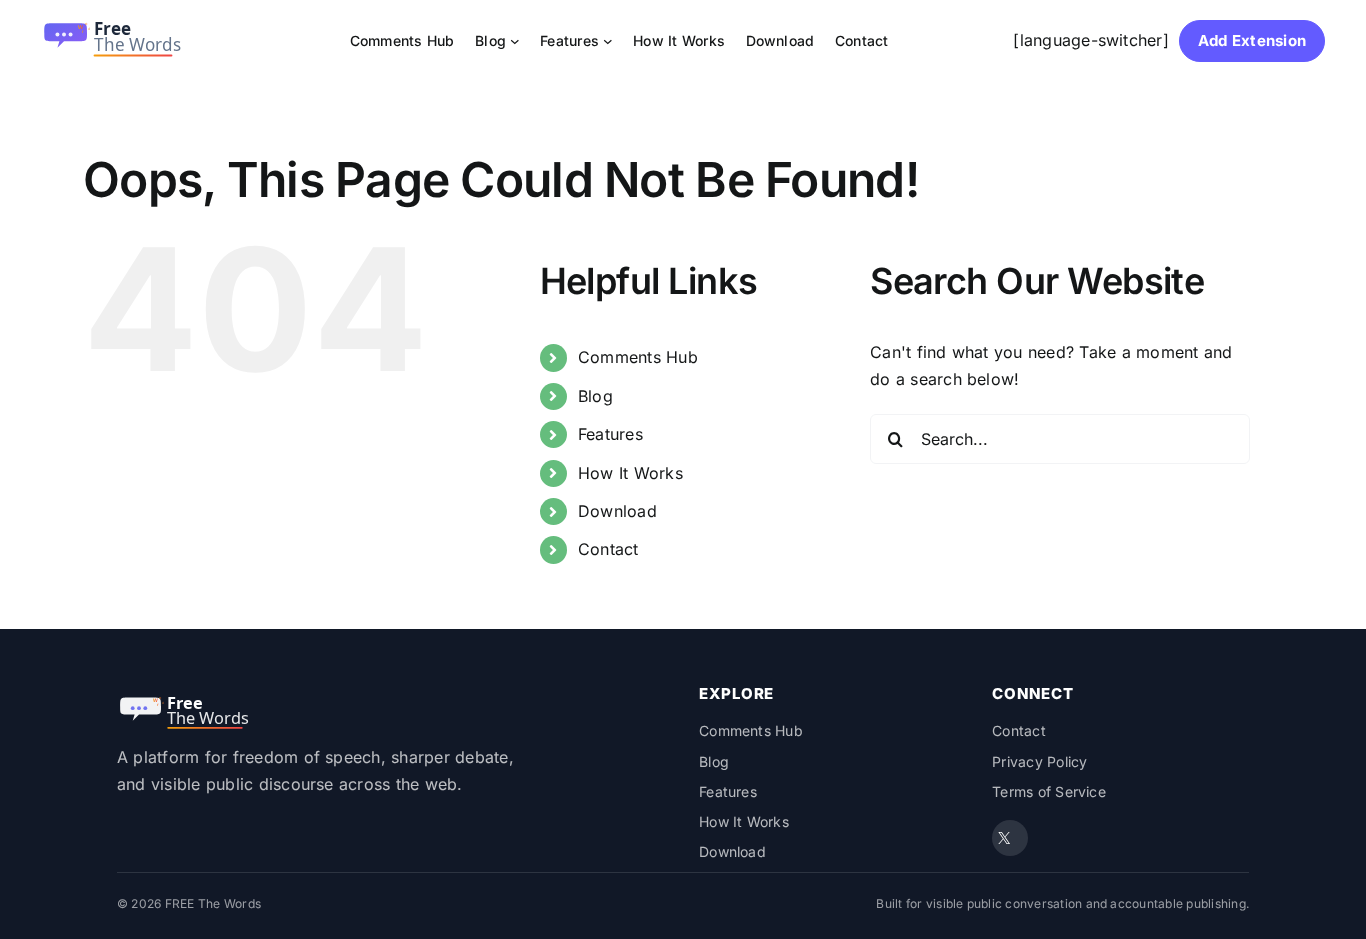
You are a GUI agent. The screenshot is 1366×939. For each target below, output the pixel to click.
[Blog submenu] (515, 41)
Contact (608, 549)
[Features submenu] (608, 41)
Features (610, 434)
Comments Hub (638, 357)
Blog (595, 396)
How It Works (630, 473)
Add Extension (1252, 40)
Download (617, 511)
